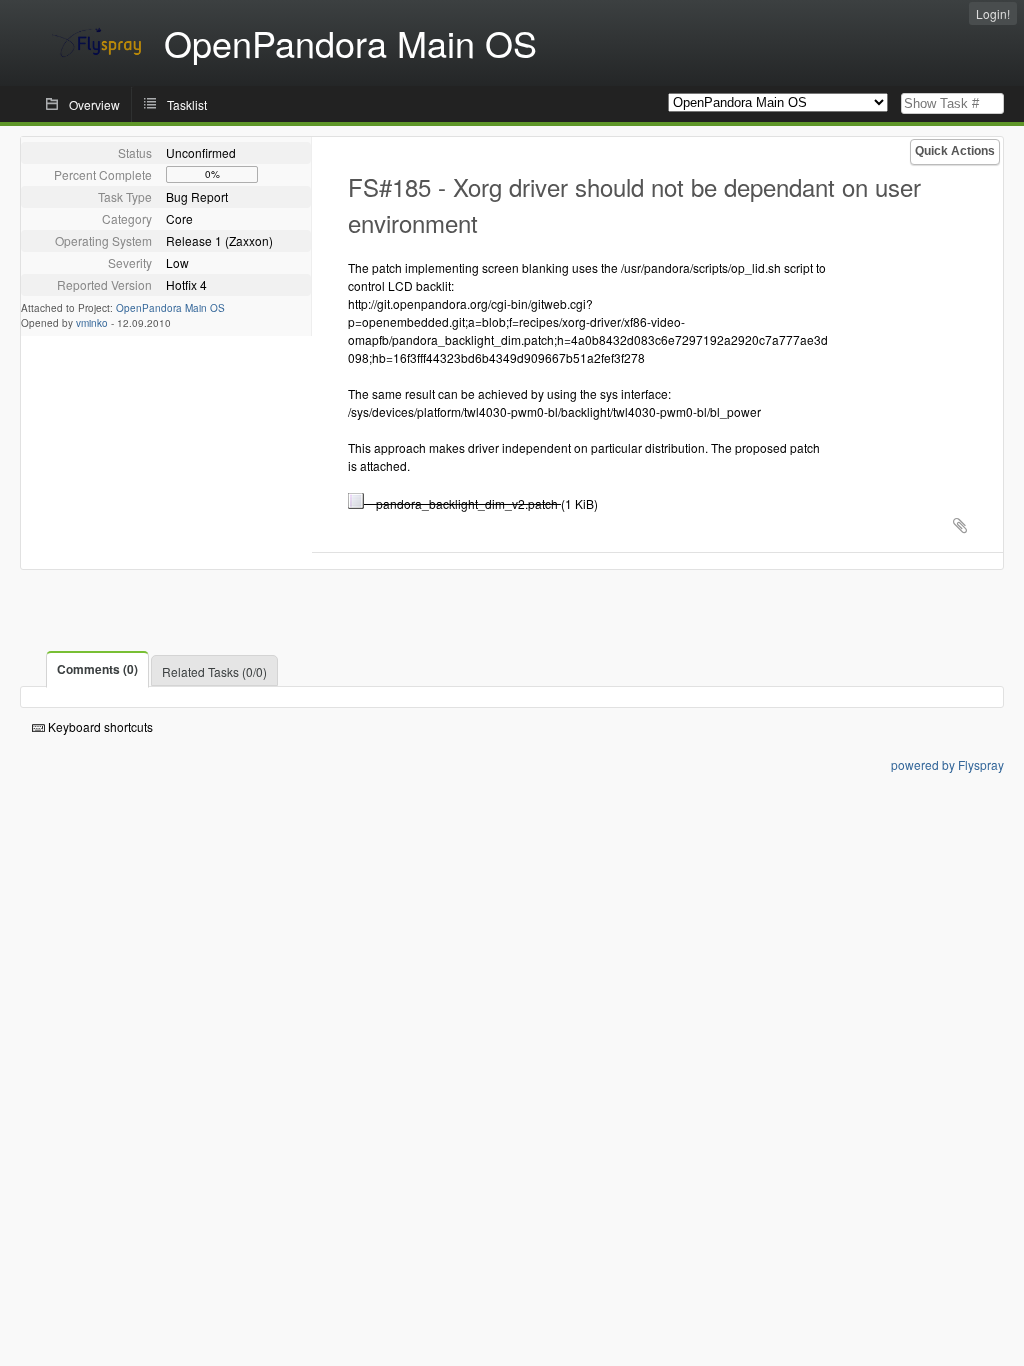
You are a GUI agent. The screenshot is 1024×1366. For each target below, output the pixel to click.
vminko (92, 323)
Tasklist (187, 104)
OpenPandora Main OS (170, 308)
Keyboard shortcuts (99, 726)
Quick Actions (955, 151)
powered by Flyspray (947, 764)
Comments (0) (97, 669)
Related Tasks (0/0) (214, 671)
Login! (993, 13)
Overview (94, 104)
